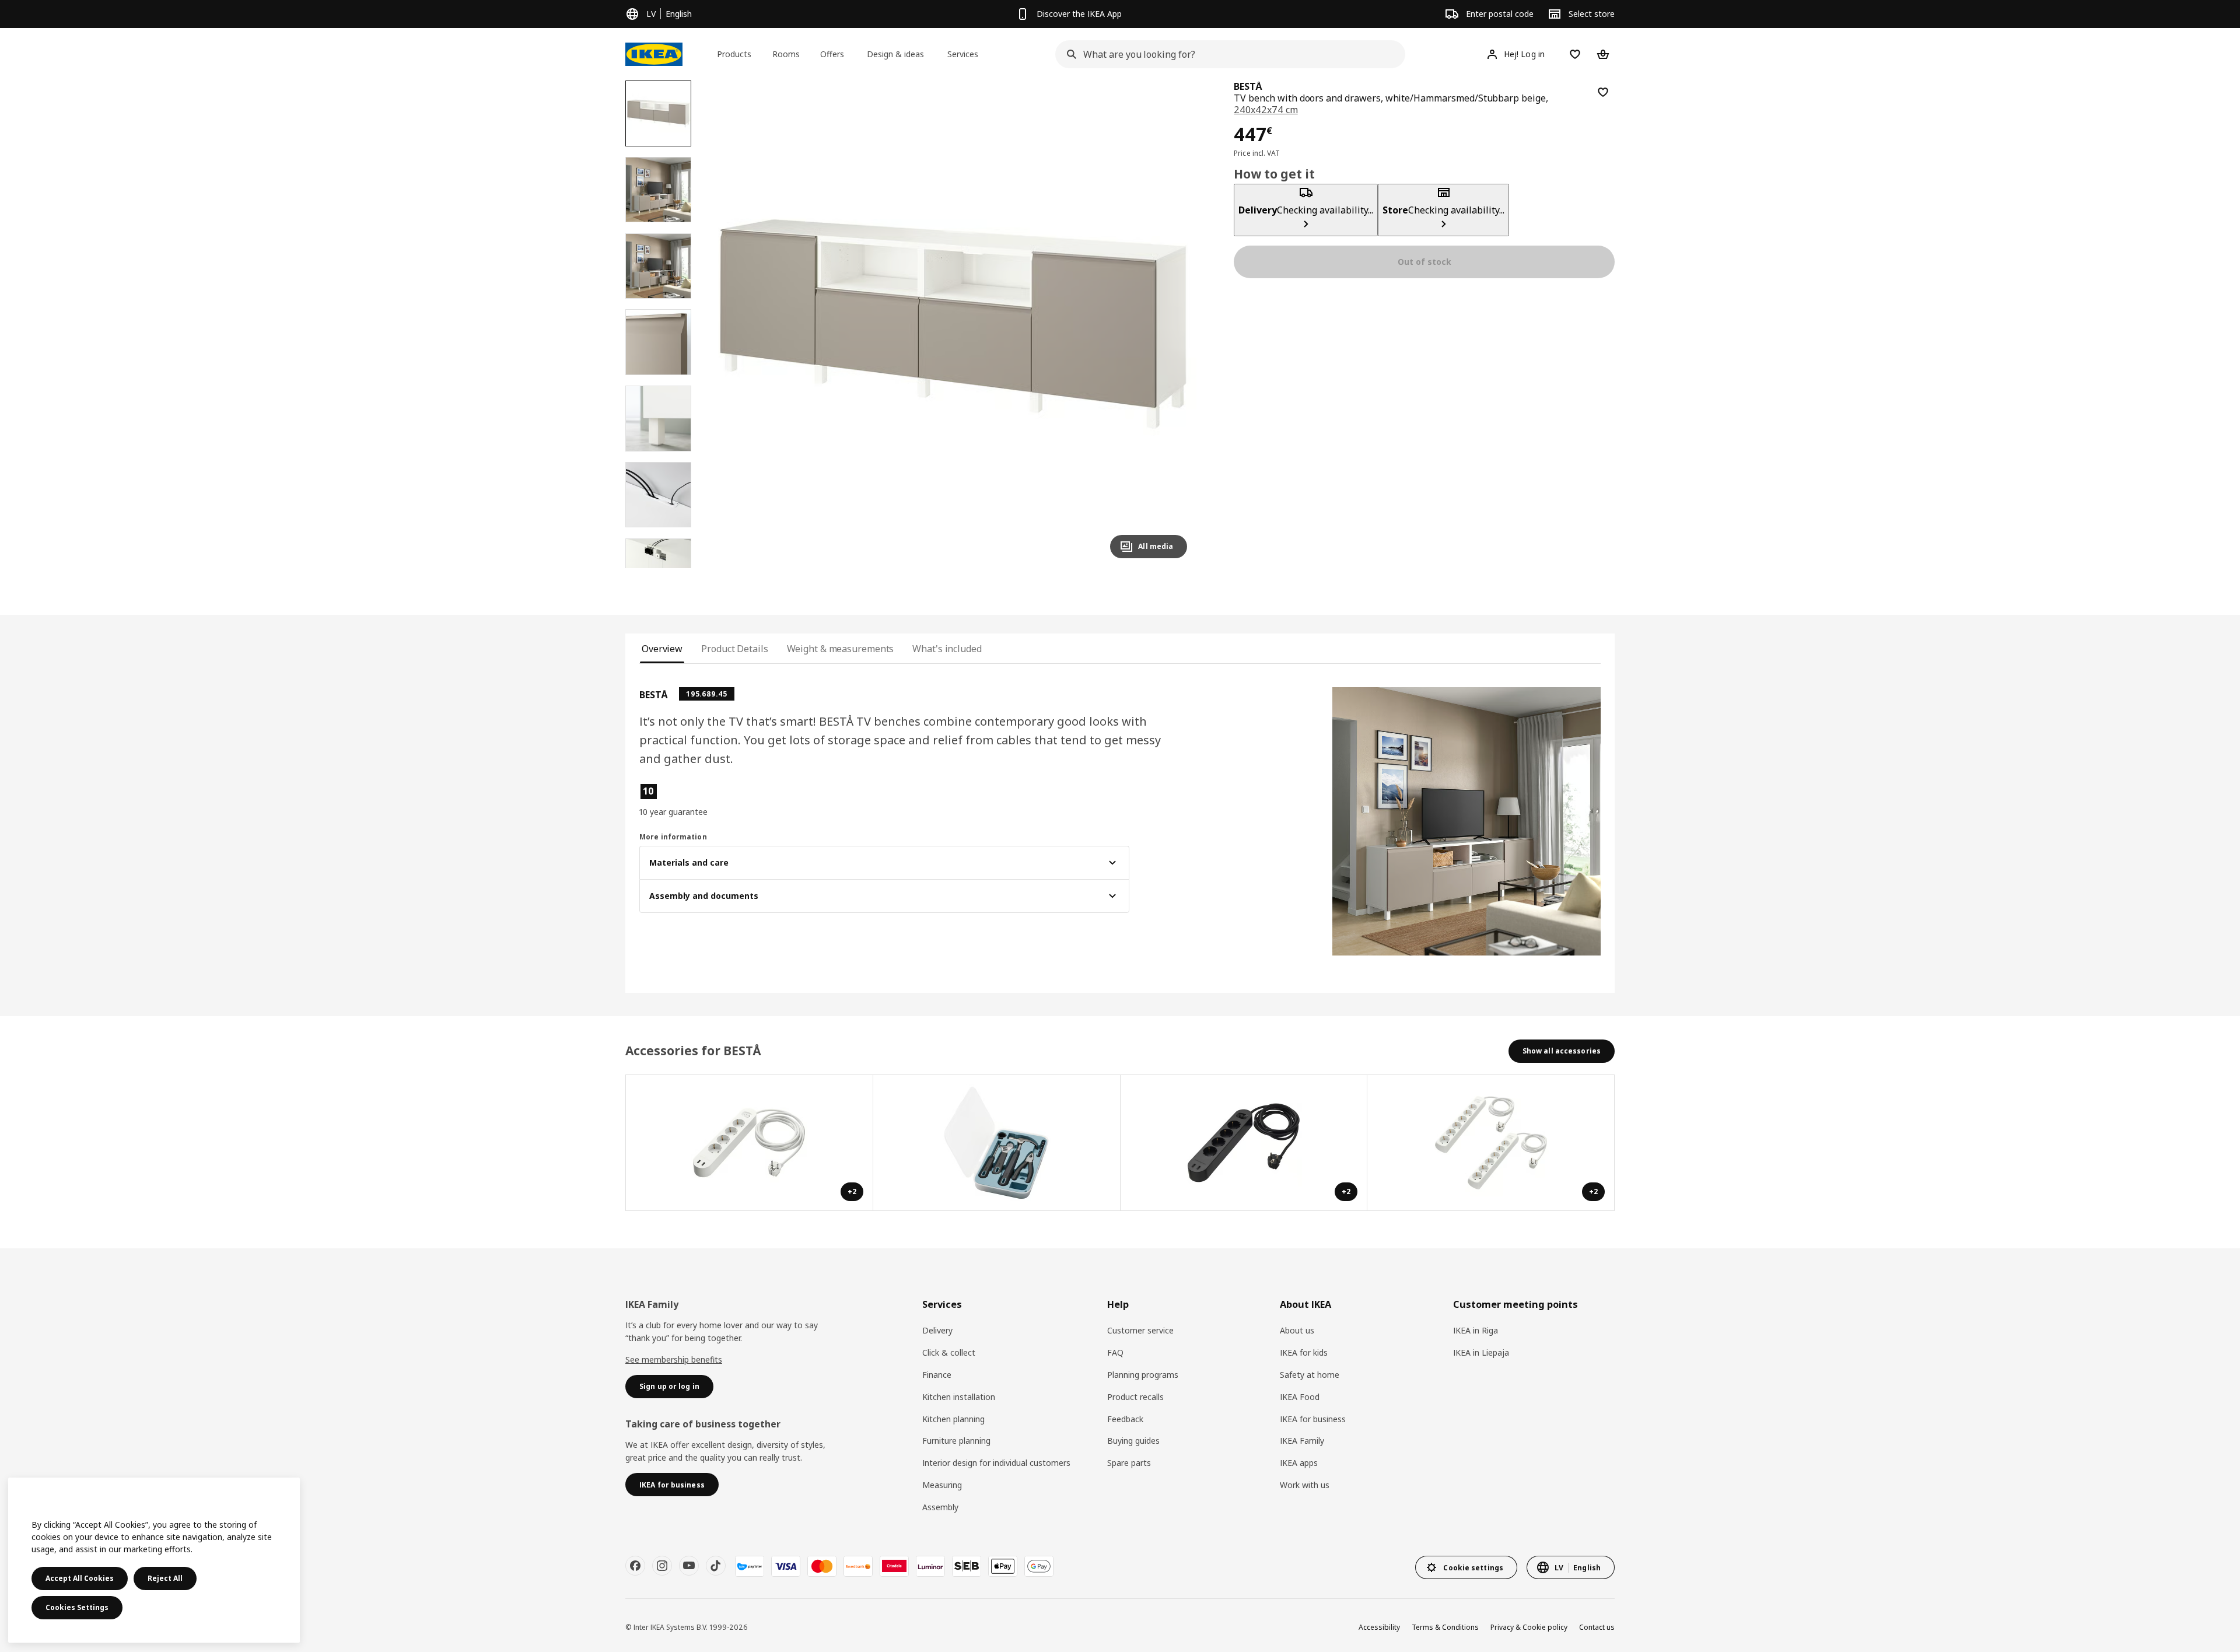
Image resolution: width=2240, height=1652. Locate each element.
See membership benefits (674, 1359)
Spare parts (1129, 1463)
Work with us (1305, 1485)
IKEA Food (1300, 1397)
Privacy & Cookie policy (1529, 1627)
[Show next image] (1173, 324)
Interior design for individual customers (996, 1463)
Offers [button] (832, 54)
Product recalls (1135, 1397)
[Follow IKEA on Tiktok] (716, 1566)
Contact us (1597, 1627)
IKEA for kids (1304, 1352)
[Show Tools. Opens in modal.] (997, 1143)
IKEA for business (1313, 1419)
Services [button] (963, 54)
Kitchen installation (959, 1397)
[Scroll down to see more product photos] (658, 568)
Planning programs (1143, 1375)
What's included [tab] (947, 649)
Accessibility (1379, 1627)
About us (1297, 1330)
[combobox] (1227, 54)
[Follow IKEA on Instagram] (662, 1566)
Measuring (942, 1485)
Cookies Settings (77, 1607)
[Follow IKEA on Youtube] (689, 1566)
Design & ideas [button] (895, 54)
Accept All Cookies (80, 1578)
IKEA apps (1299, 1463)
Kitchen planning (953, 1419)
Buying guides (1133, 1441)
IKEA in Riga (1476, 1330)
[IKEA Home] (654, 54)
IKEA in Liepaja (1481, 1352)
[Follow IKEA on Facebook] (635, 1566)
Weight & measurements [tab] (841, 649)
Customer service (1140, 1330)
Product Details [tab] (734, 649)
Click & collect (949, 1352)
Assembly (940, 1507)
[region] (953, 324)
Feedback (1125, 1419)
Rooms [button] (786, 54)
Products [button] (734, 54)
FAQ (1115, 1352)
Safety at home (1310, 1375)
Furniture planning (956, 1441)
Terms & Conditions (1445, 1627)
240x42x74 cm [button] (1266, 110)
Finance (937, 1375)
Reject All (165, 1578)
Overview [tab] (662, 649)
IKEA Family (1302, 1441)
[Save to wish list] (1603, 92)
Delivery (937, 1330)
